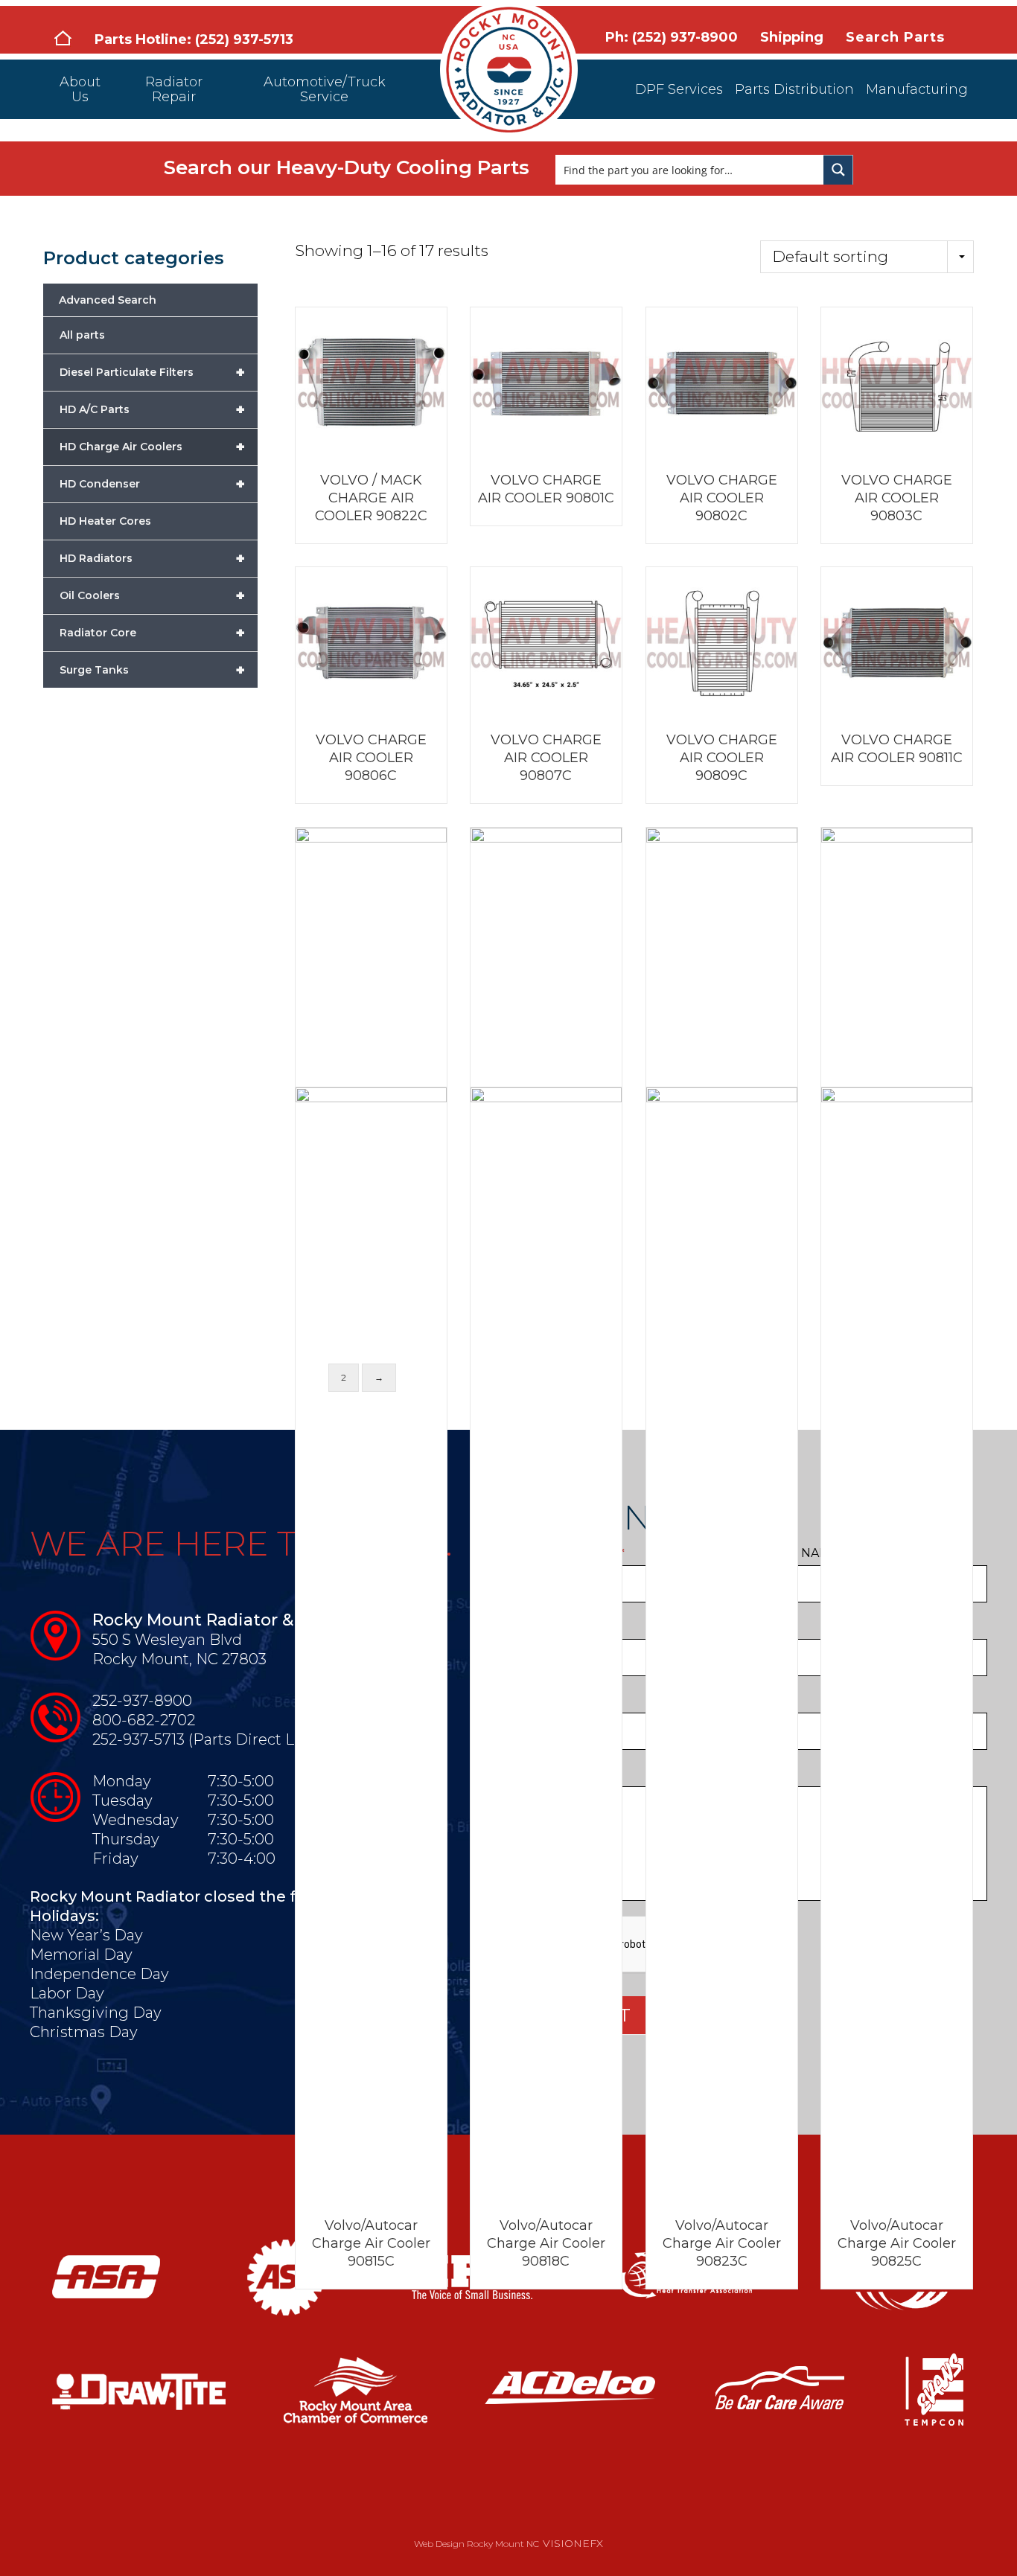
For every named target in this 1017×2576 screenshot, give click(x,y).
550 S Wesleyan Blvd (167, 1640)
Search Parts (895, 37)
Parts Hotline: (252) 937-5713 (194, 39)
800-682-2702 (144, 1720)
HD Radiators (152, 558)
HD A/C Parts (152, 409)
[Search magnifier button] (838, 170)
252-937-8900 (142, 1701)
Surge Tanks (152, 670)
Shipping (792, 37)
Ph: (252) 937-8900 (672, 37)
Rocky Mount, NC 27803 (179, 1659)
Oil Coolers (152, 595)
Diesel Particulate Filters (152, 372)
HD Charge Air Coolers (152, 447)
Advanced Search (108, 300)
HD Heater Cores (105, 521)
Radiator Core (152, 633)
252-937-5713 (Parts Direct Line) (207, 1739)
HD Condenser (152, 484)
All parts (82, 335)
